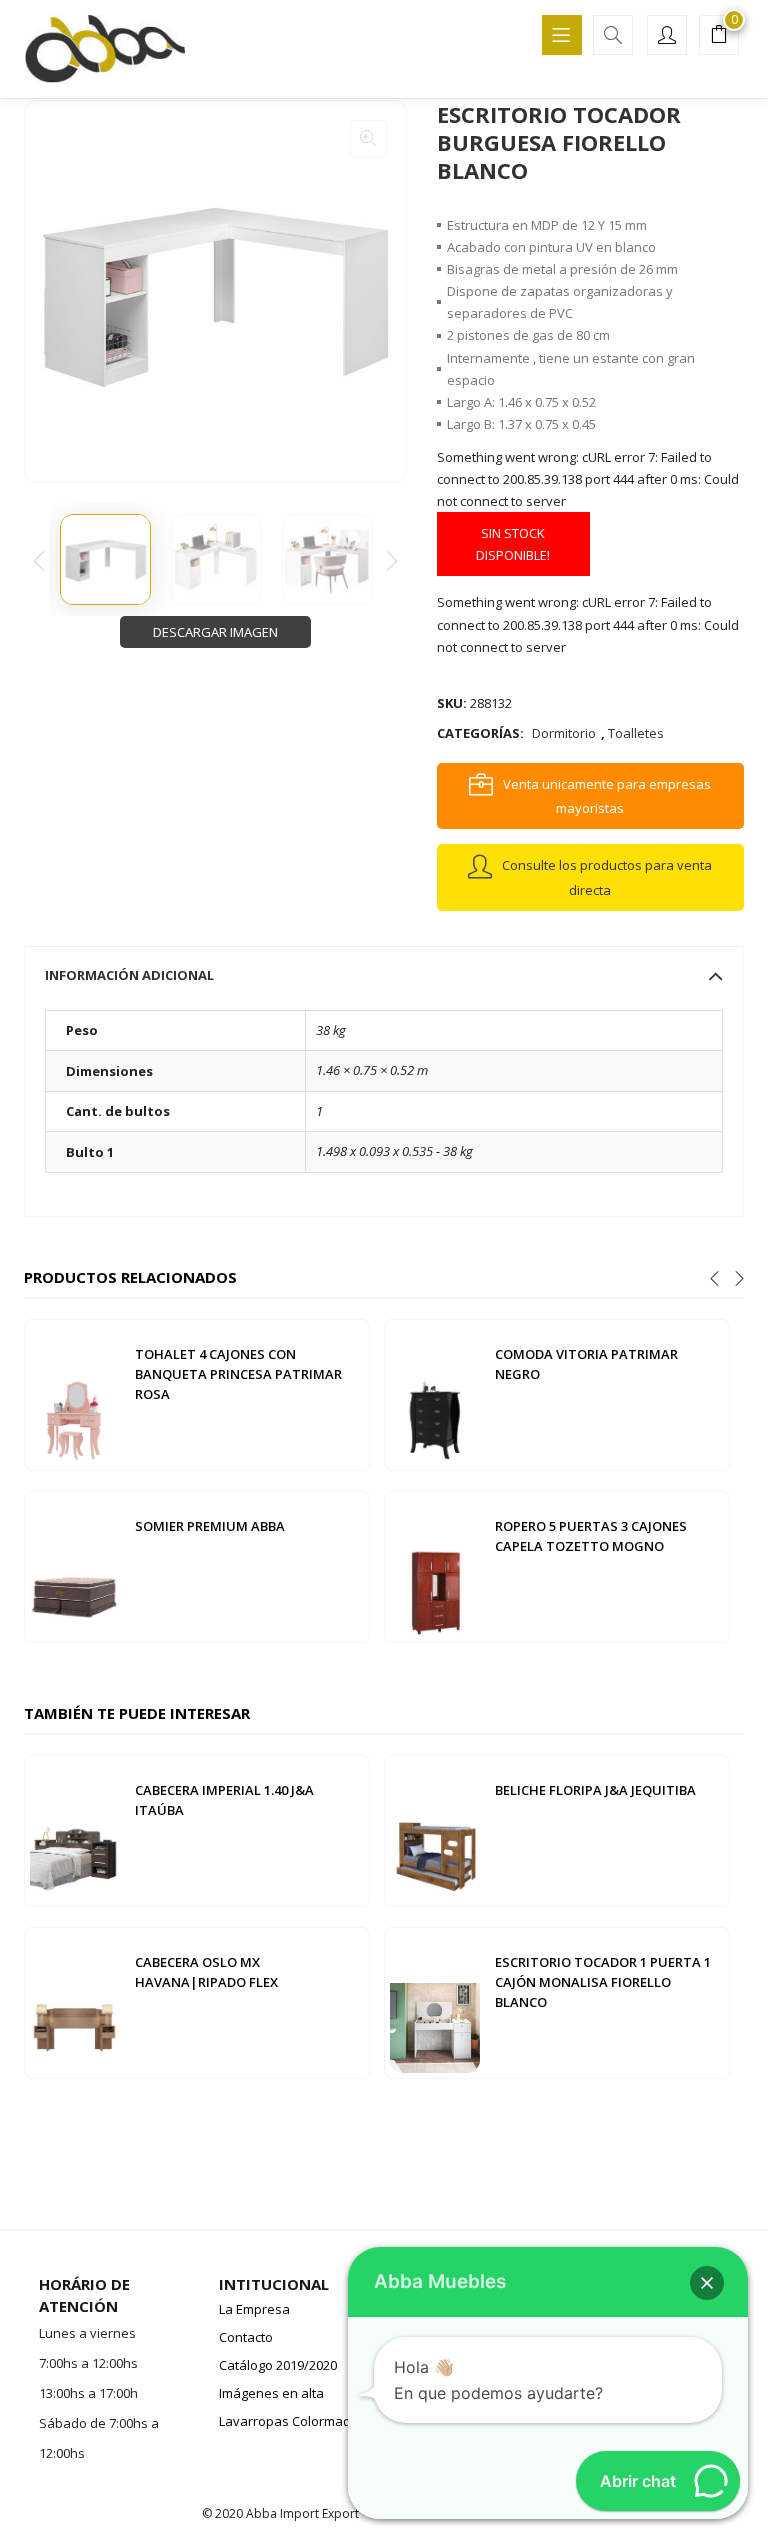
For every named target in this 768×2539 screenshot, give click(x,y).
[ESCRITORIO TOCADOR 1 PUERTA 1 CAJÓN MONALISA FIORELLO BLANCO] (435, 2001)
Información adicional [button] (129, 975)
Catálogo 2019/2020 (278, 2365)
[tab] (384, 975)
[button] (719, 37)
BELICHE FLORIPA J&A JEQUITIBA (595, 1790)
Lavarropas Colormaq (285, 2421)
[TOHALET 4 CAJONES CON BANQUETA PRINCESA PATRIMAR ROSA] (75, 1393)
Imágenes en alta (271, 2393)
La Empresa (254, 2309)
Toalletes (636, 733)
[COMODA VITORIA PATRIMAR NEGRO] (435, 1393)
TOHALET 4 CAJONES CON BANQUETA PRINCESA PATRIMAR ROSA (238, 1374)
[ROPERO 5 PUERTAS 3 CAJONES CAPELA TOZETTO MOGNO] (435, 1565)
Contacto (246, 2337)
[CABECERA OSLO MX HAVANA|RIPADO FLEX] (75, 2001)
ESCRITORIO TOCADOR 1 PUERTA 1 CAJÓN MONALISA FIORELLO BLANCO (603, 1982)
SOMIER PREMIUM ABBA (210, 1526)
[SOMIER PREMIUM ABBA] (75, 1565)
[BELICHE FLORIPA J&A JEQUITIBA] (435, 1829)
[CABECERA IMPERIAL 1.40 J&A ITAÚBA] (75, 1829)
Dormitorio (564, 733)
